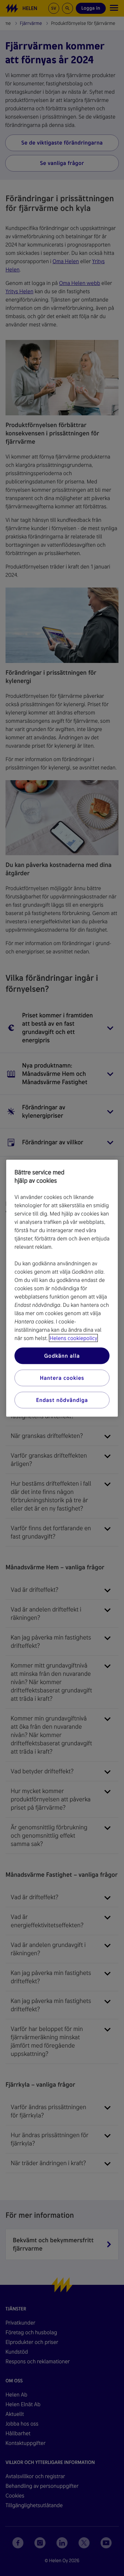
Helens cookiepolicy (73, 1338)
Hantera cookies (62, 1378)
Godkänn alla (62, 1355)
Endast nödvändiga (62, 1400)
